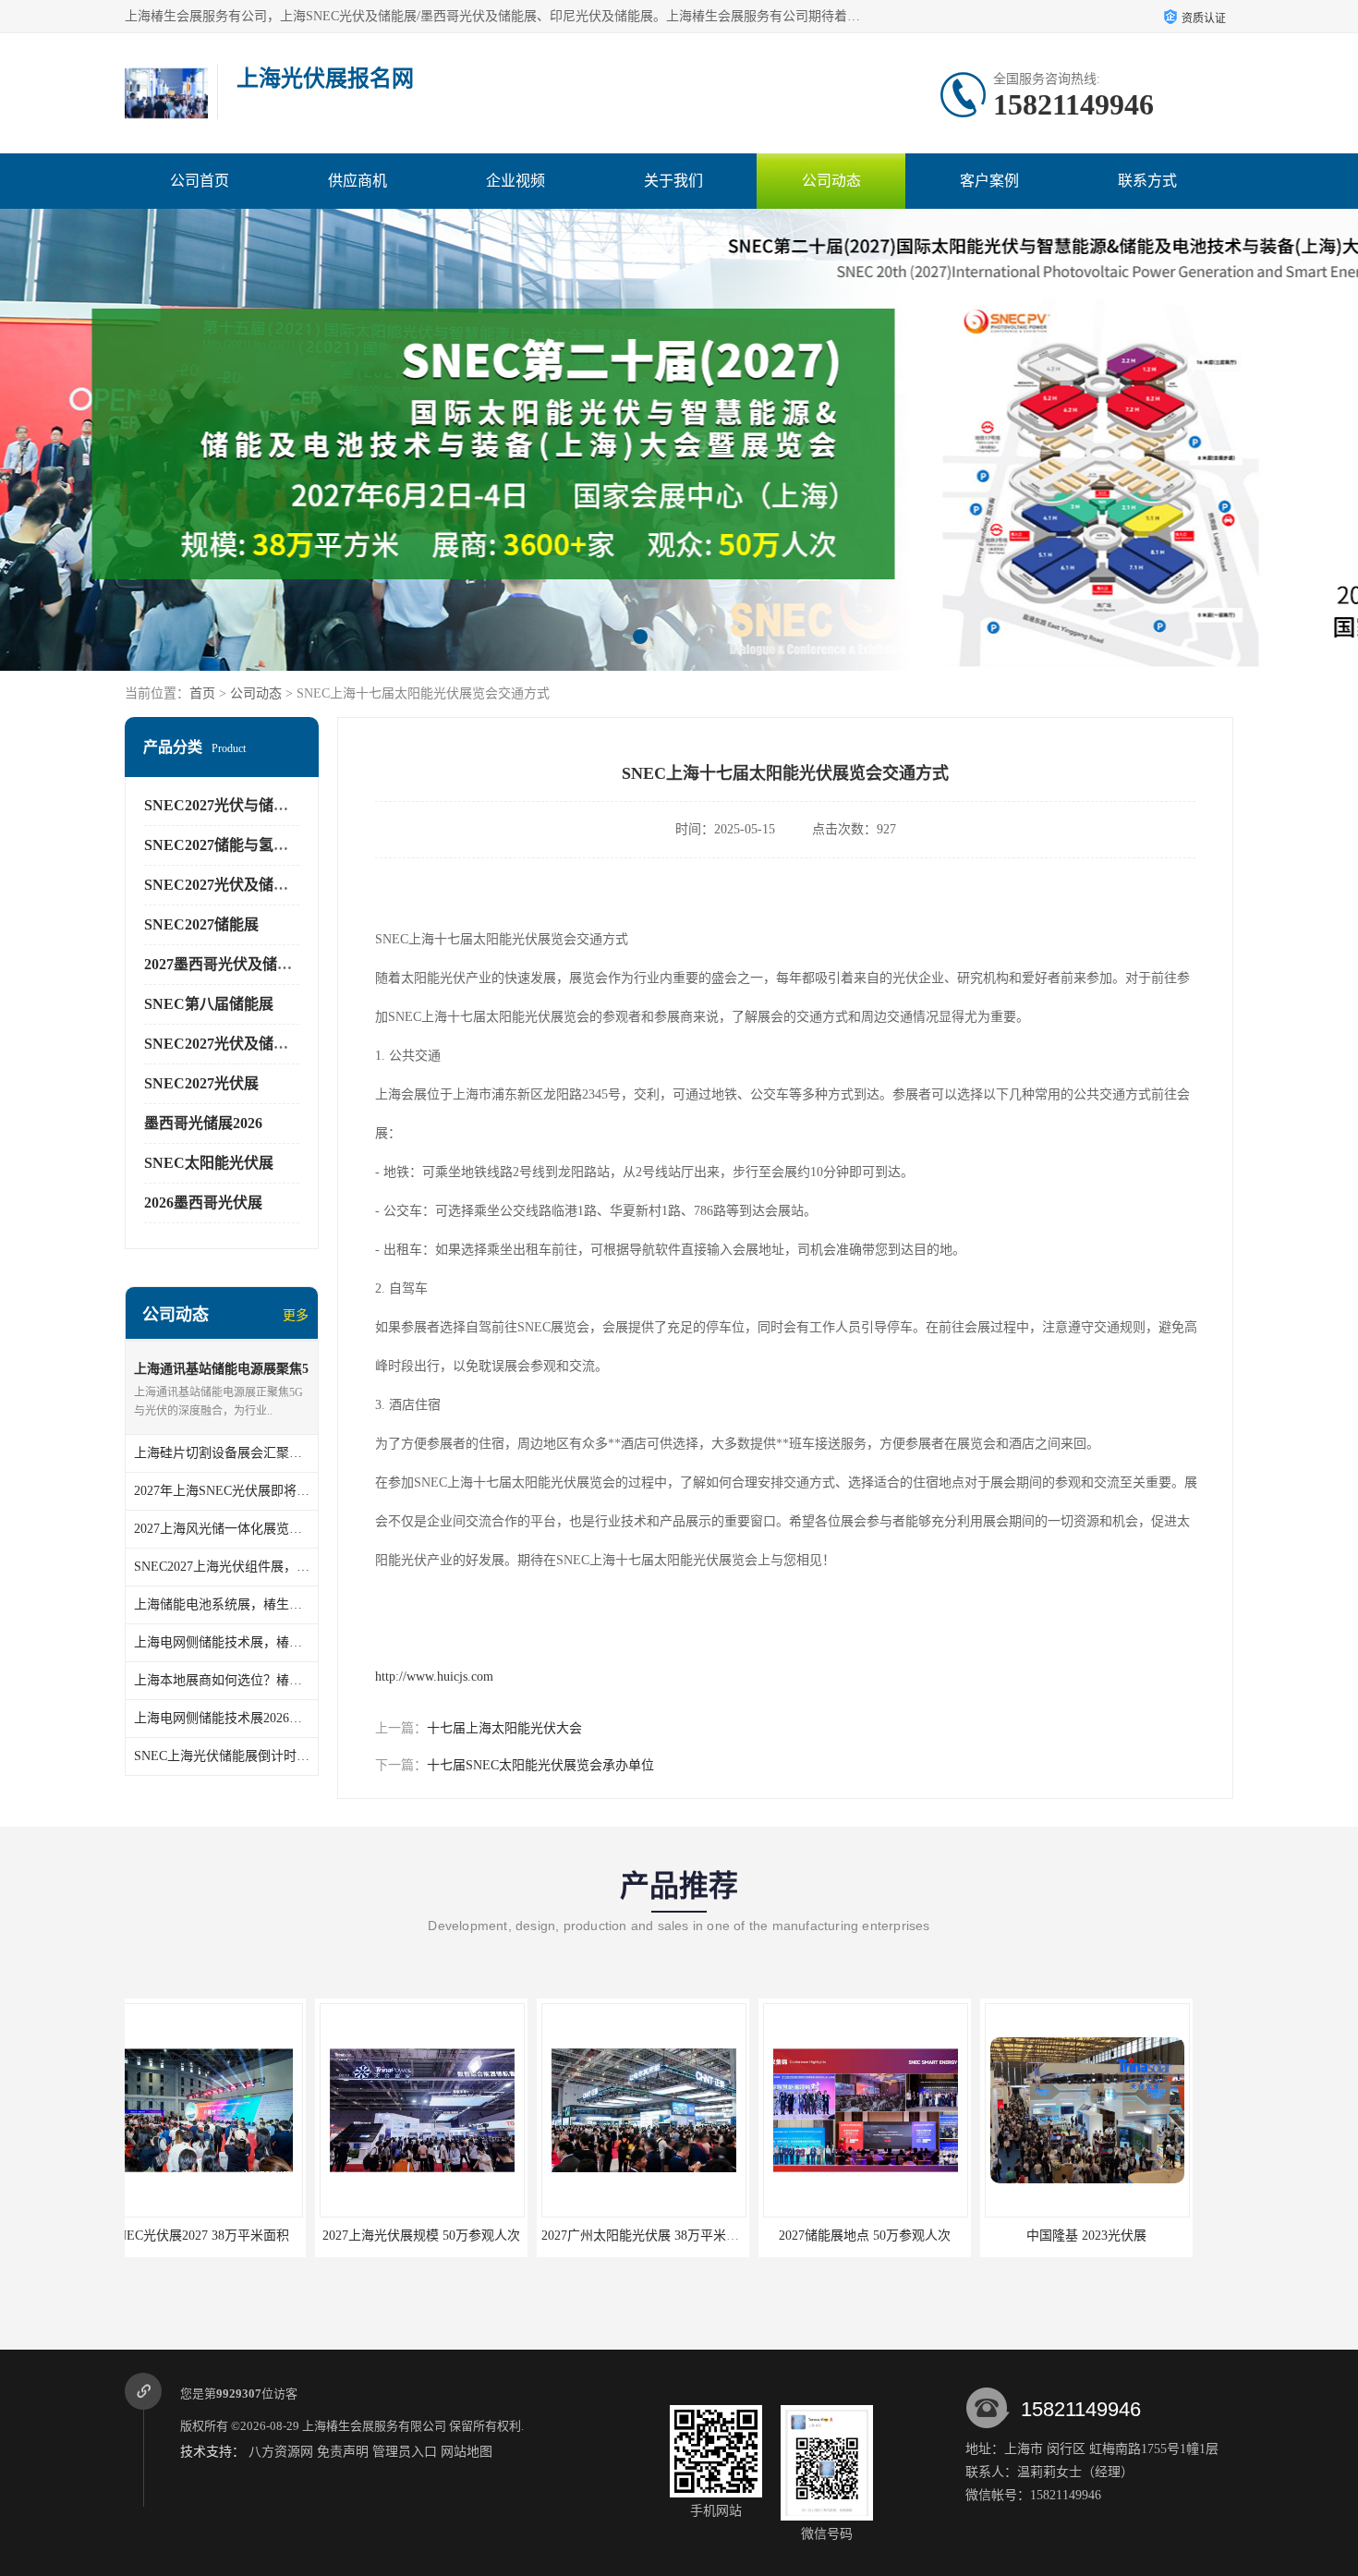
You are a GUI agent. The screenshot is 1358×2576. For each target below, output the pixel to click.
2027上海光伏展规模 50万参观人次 (231, 2236)
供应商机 (358, 181)
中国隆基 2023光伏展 (896, 2236)
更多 (296, 1315)
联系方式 (1147, 181)
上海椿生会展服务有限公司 (374, 2426)
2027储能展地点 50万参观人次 (674, 2236)
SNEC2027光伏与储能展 (224, 805)
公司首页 (200, 181)
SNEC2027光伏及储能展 (224, 885)
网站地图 (467, 2452)
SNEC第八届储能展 (209, 1004)
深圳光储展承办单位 (1118, 2236)
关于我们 (673, 181)
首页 (202, 693)
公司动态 (831, 181)
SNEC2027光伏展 (201, 1083)
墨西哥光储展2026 (203, 1123)
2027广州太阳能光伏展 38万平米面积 (456, 2236)
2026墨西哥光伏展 (203, 1203)
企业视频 (515, 181)
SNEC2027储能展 (201, 924)
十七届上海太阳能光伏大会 (504, 1728)
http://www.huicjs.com (434, 1677)
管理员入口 (405, 2452)
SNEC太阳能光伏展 (209, 1163)
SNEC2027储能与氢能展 (224, 845)
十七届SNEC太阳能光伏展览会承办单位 (540, 1765)
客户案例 (989, 181)
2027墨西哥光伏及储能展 (225, 964)
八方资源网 (281, 2452)
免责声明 (343, 2452)
